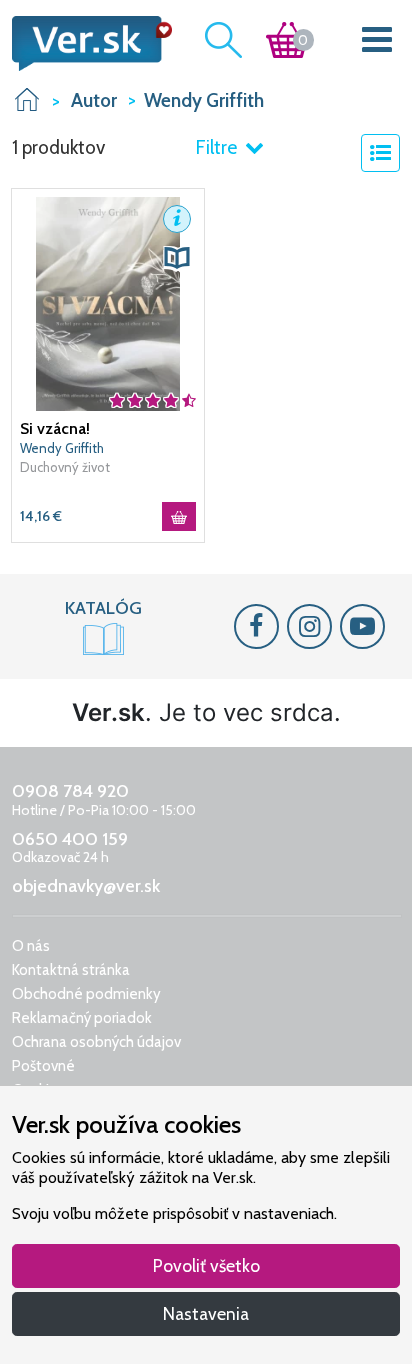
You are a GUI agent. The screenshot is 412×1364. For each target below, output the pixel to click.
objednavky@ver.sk (86, 886)
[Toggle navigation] (377, 43)
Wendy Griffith (62, 448)
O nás (31, 946)
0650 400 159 (70, 839)
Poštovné (43, 1066)
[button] (177, 219)
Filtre (218, 147)
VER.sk (27, 99)
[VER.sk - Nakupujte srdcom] (86, 43)
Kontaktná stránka (71, 970)
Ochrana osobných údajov (96, 1042)
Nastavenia (206, 1313)
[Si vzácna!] (108, 302)
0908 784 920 (70, 791)
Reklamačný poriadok (82, 1018)
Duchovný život (65, 467)
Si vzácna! (55, 428)
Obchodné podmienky (86, 994)
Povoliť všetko (206, 1265)
